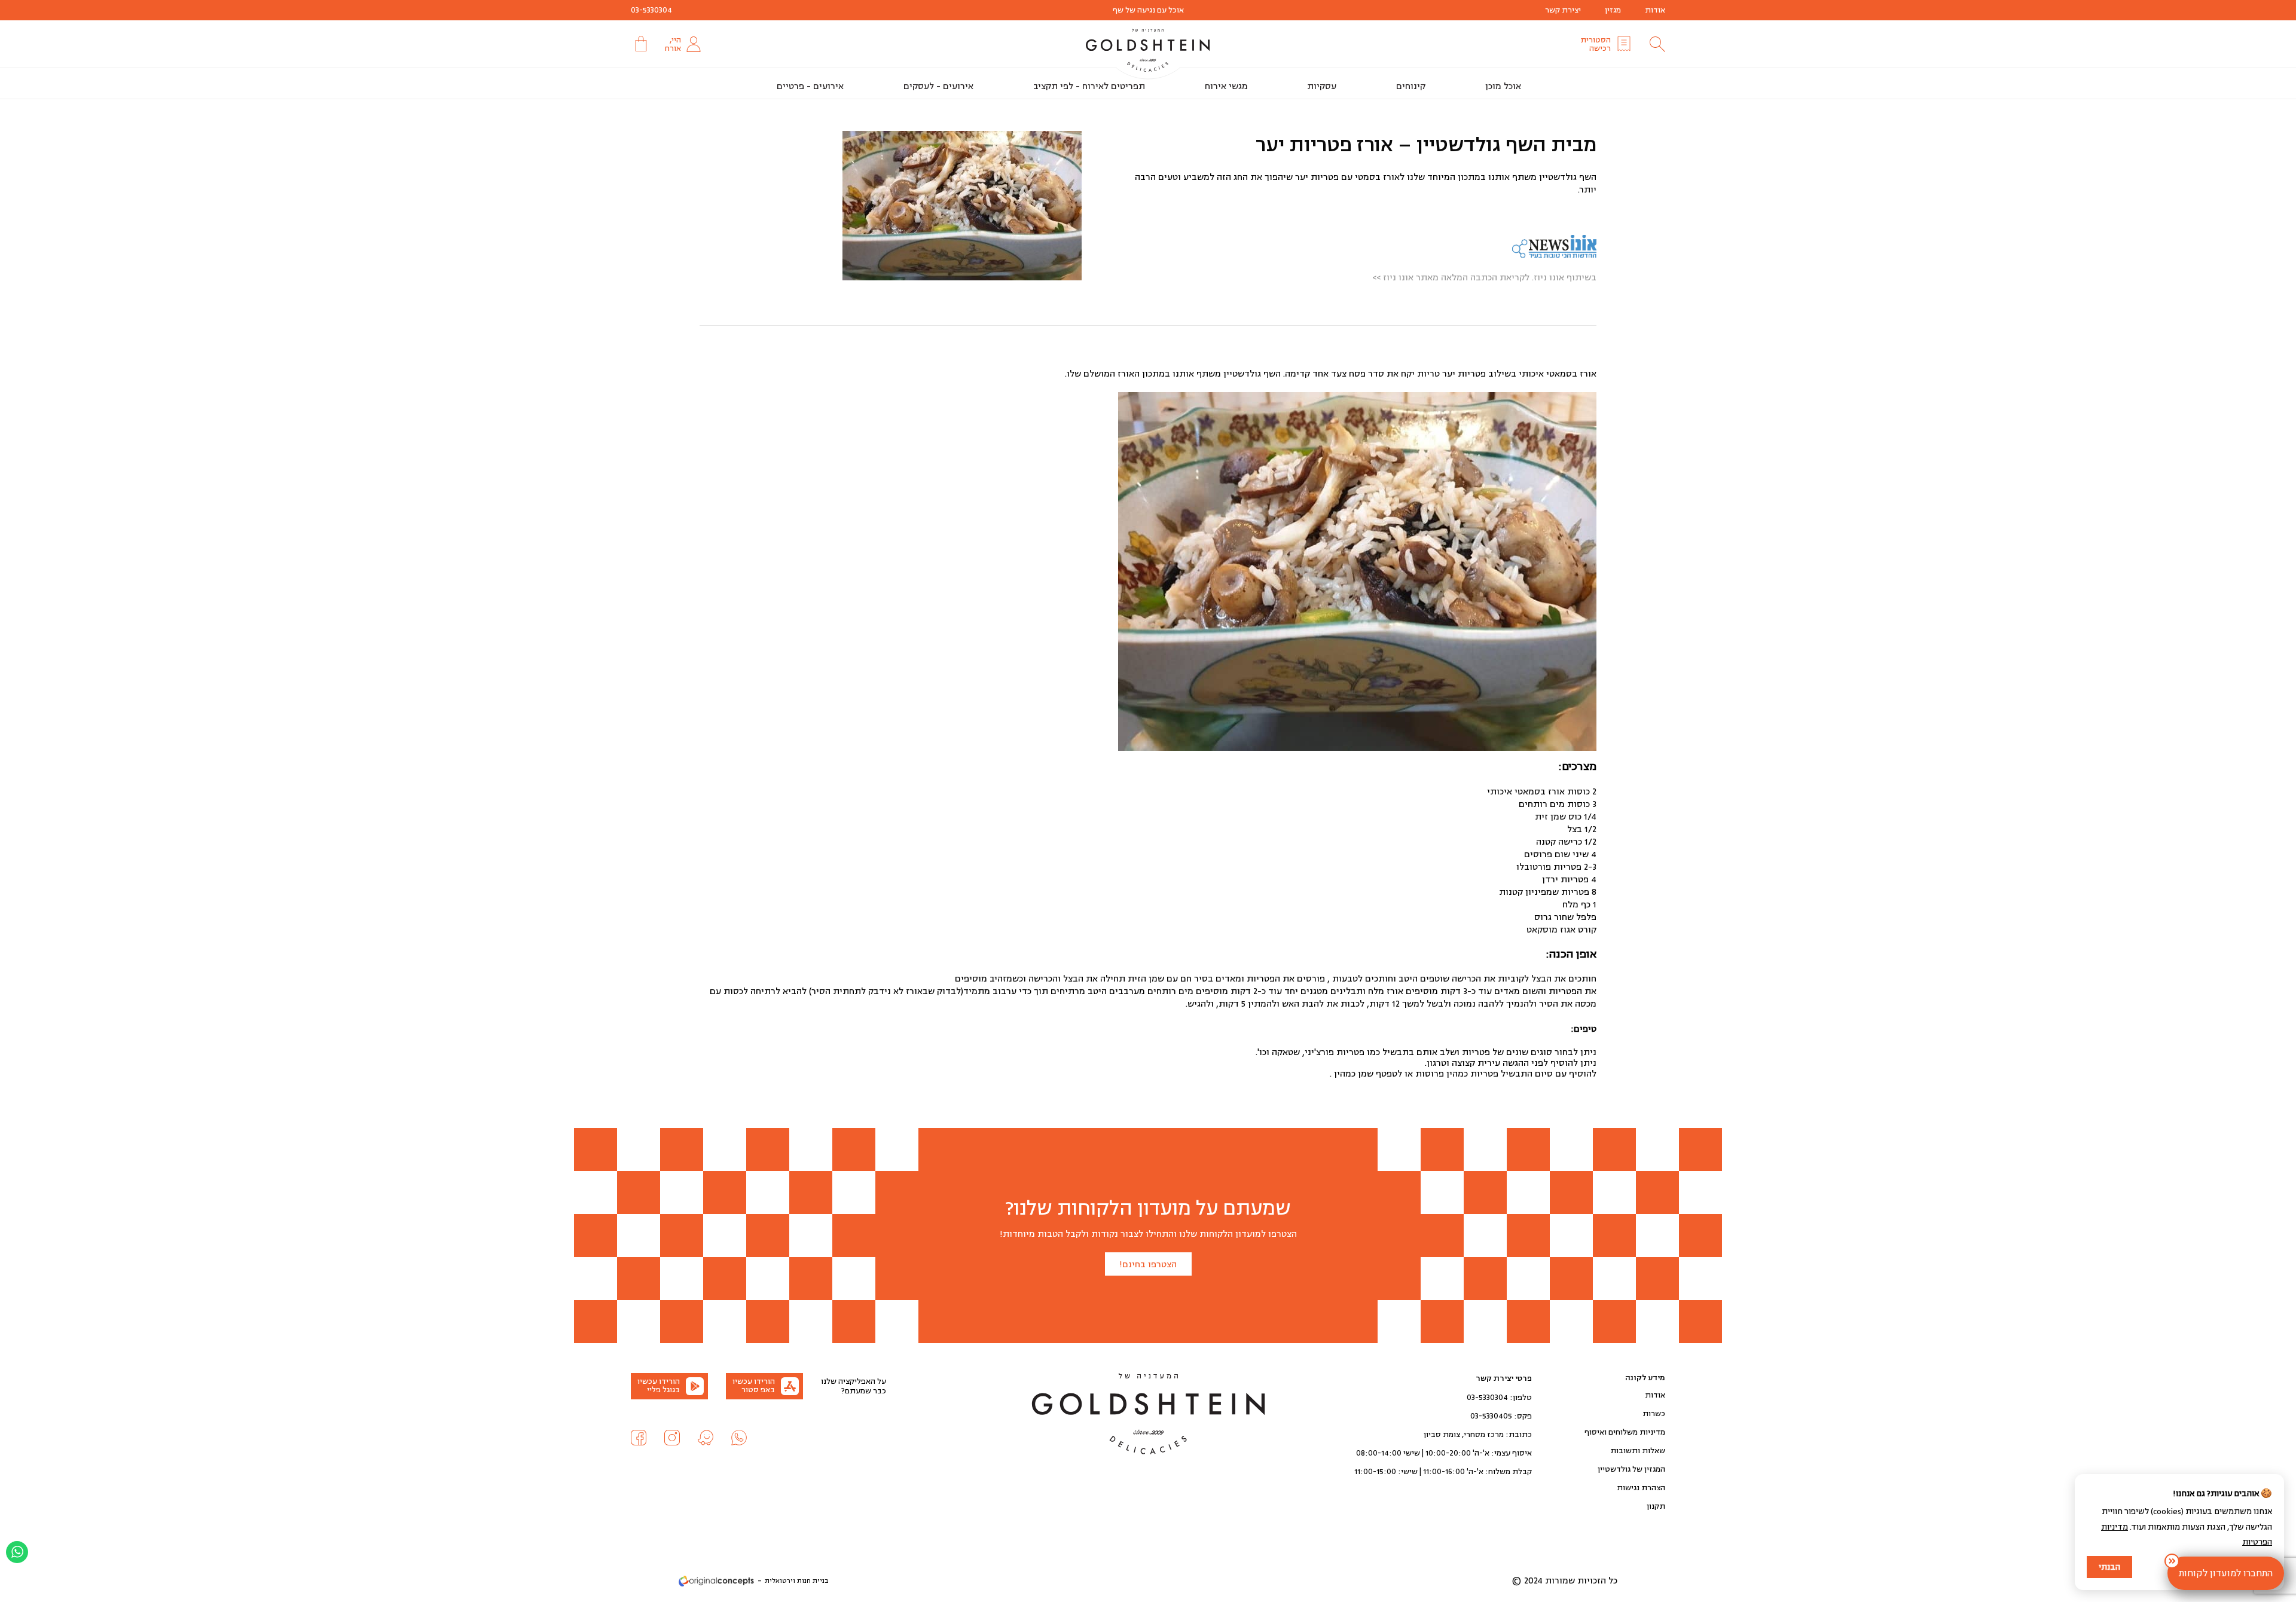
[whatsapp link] (17, 1552)
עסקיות (1322, 86)
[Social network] (739, 1438)
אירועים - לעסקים (938, 86)
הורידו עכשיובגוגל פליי (659, 1386)
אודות (1655, 10)
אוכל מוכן (1503, 86)
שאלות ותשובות (1638, 1451)
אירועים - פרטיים (810, 86)
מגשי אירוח (1226, 86)
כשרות (1654, 1414)
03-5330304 (651, 10)
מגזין (1613, 10)
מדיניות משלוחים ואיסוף (1625, 1432)
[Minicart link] (640, 44)
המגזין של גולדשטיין (1631, 1469)
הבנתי (2109, 1567)
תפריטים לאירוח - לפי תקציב (1089, 86)
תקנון (1656, 1506)
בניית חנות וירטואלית (796, 1581)
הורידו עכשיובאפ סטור (754, 1386)
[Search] (1657, 44)
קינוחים (1411, 86)
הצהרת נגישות (1641, 1488)
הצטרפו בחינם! (1148, 1265)
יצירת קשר (1563, 10)
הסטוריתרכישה (1596, 44)
